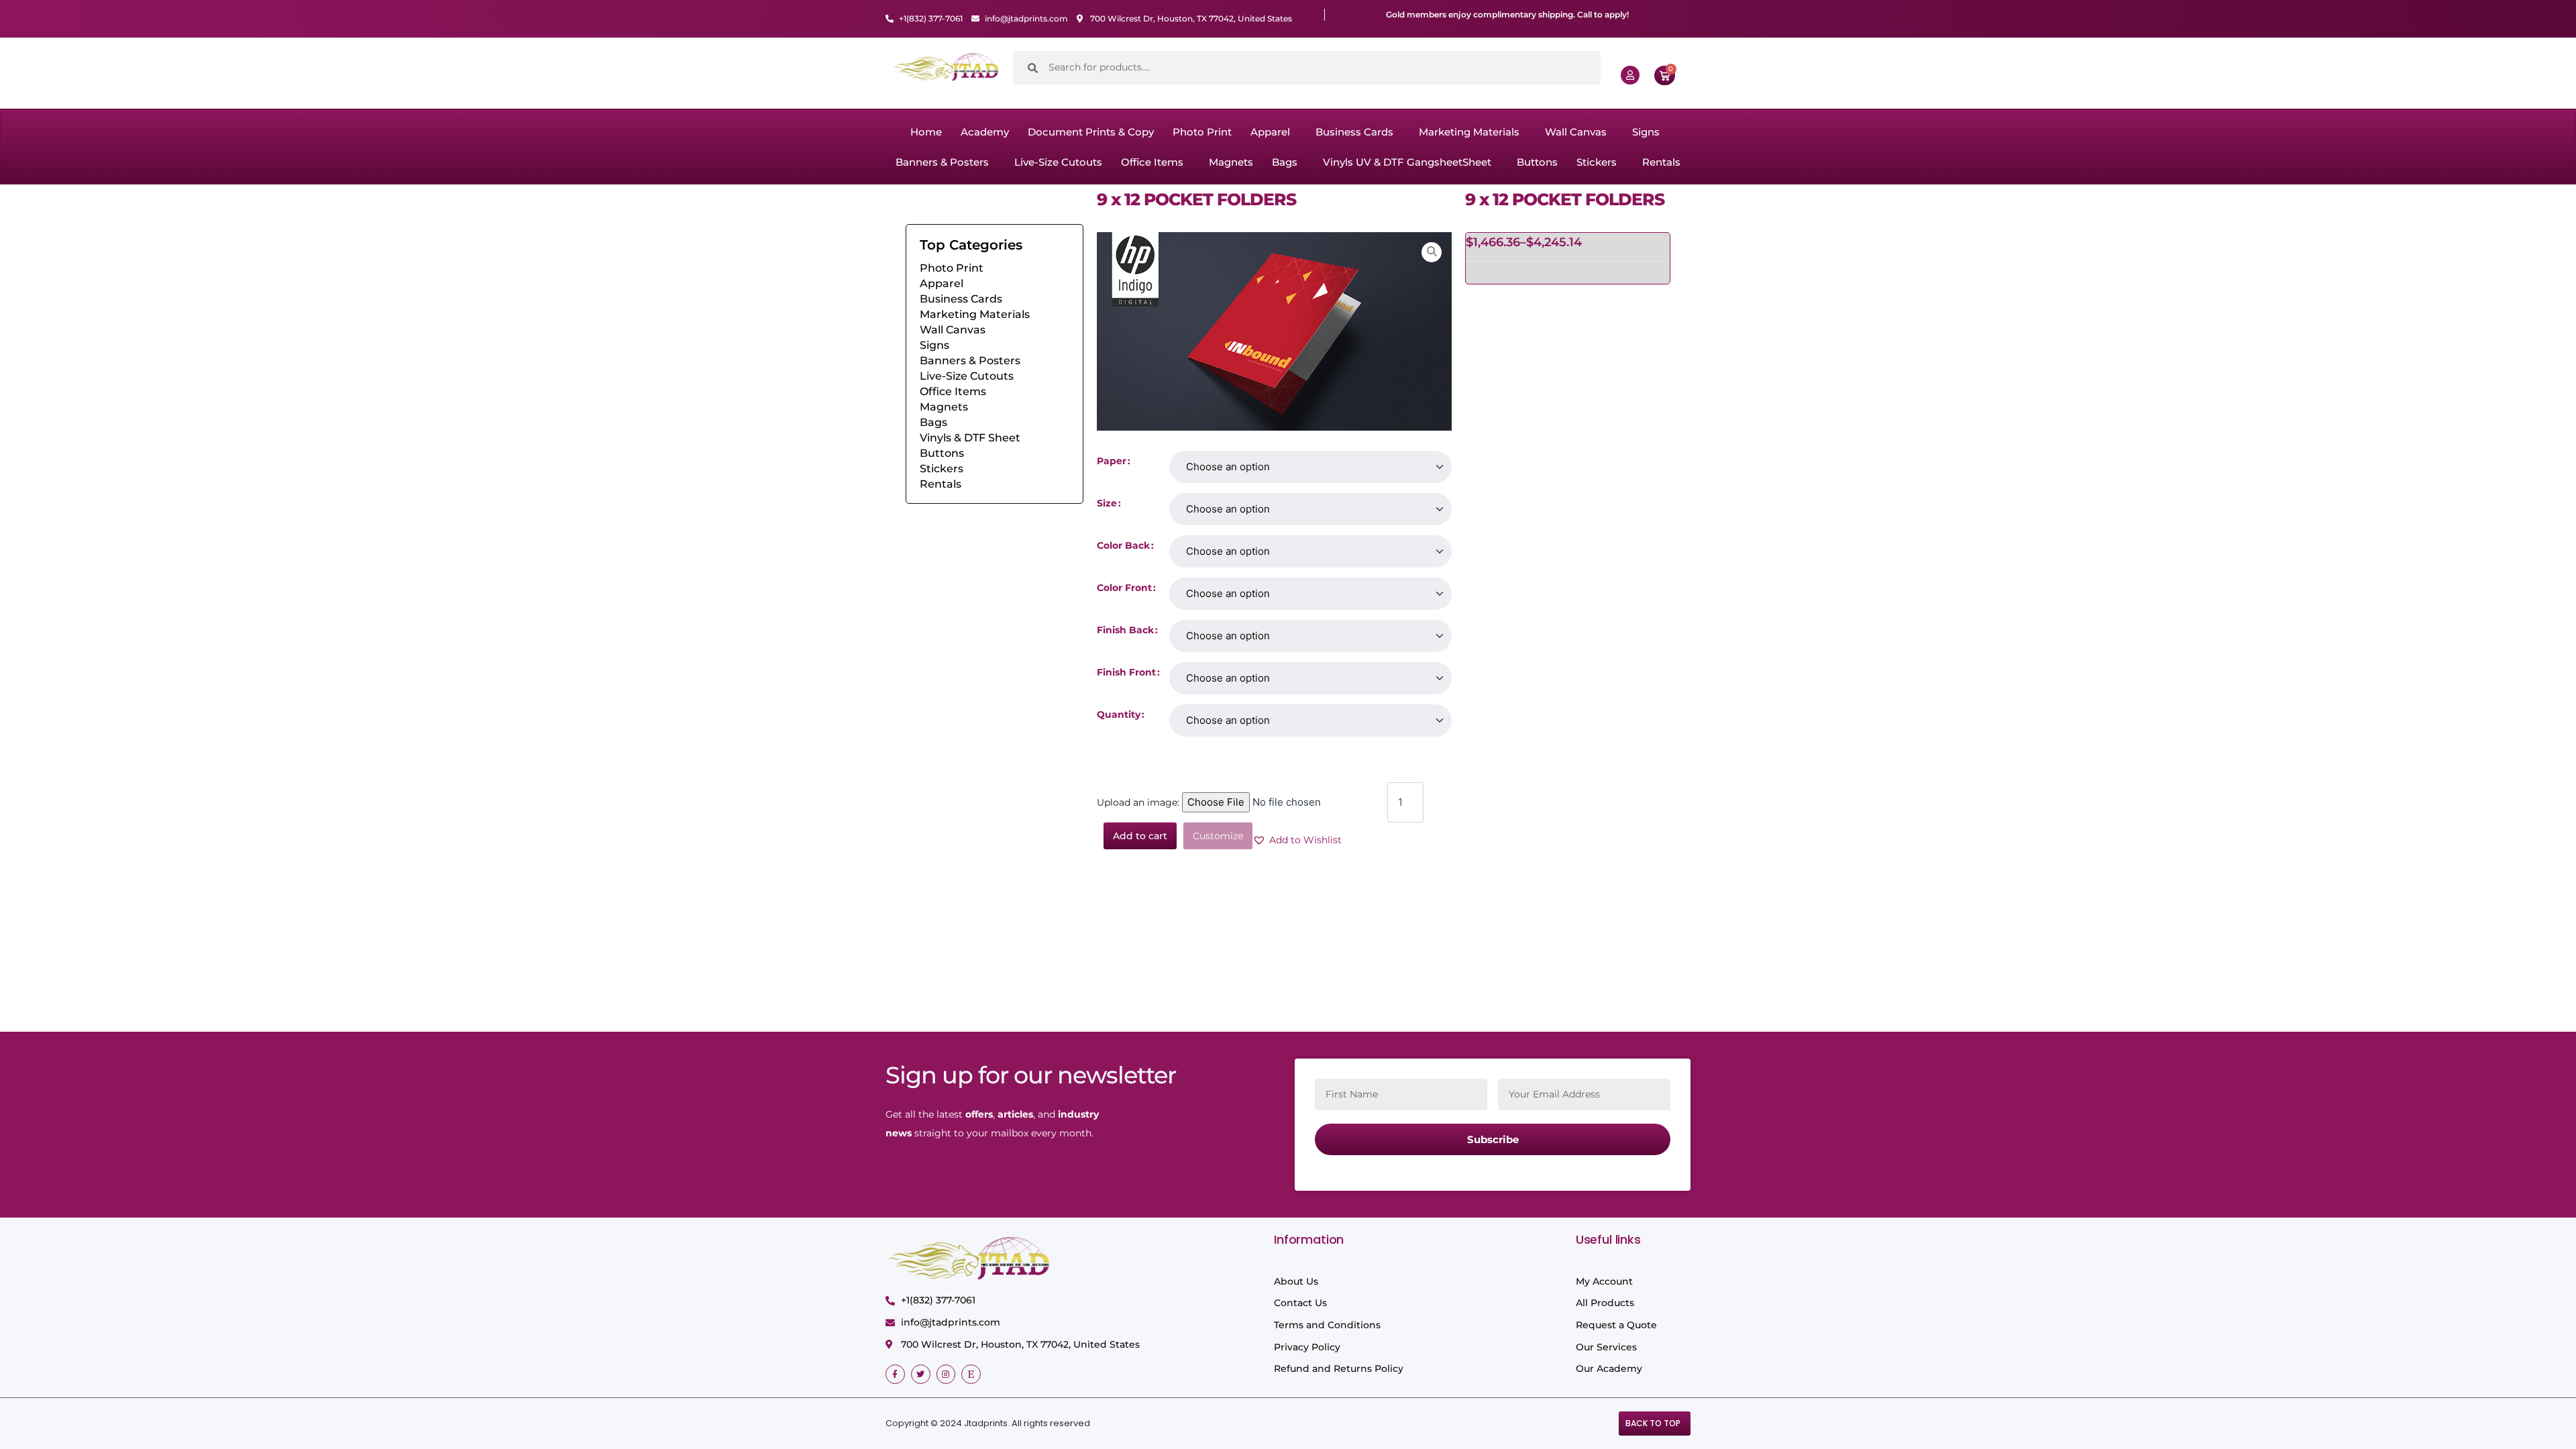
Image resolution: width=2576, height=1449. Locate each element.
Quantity (1119, 714)
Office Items (1152, 162)
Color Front (1124, 588)
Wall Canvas (1576, 132)
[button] (1274, 132)
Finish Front (1126, 672)
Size (1107, 503)
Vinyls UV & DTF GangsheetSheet (1407, 162)
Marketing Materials (1469, 132)
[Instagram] (946, 1374)
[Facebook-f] (895, 1374)
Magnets (1231, 162)
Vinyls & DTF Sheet (970, 438)
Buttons (1537, 162)
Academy (985, 132)
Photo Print (1202, 132)
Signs (1646, 132)
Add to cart (1140, 836)
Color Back (1123, 545)
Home (926, 132)
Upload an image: (1139, 802)
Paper (1112, 461)
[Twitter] (921, 1374)
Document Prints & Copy (1091, 132)
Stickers (1597, 162)
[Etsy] (971, 1374)
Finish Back (1125, 630)
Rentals (1661, 162)
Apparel (1270, 132)
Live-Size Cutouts (1058, 162)
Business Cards (1354, 132)
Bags (1285, 162)
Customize (1218, 836)
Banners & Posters (942, 162)
